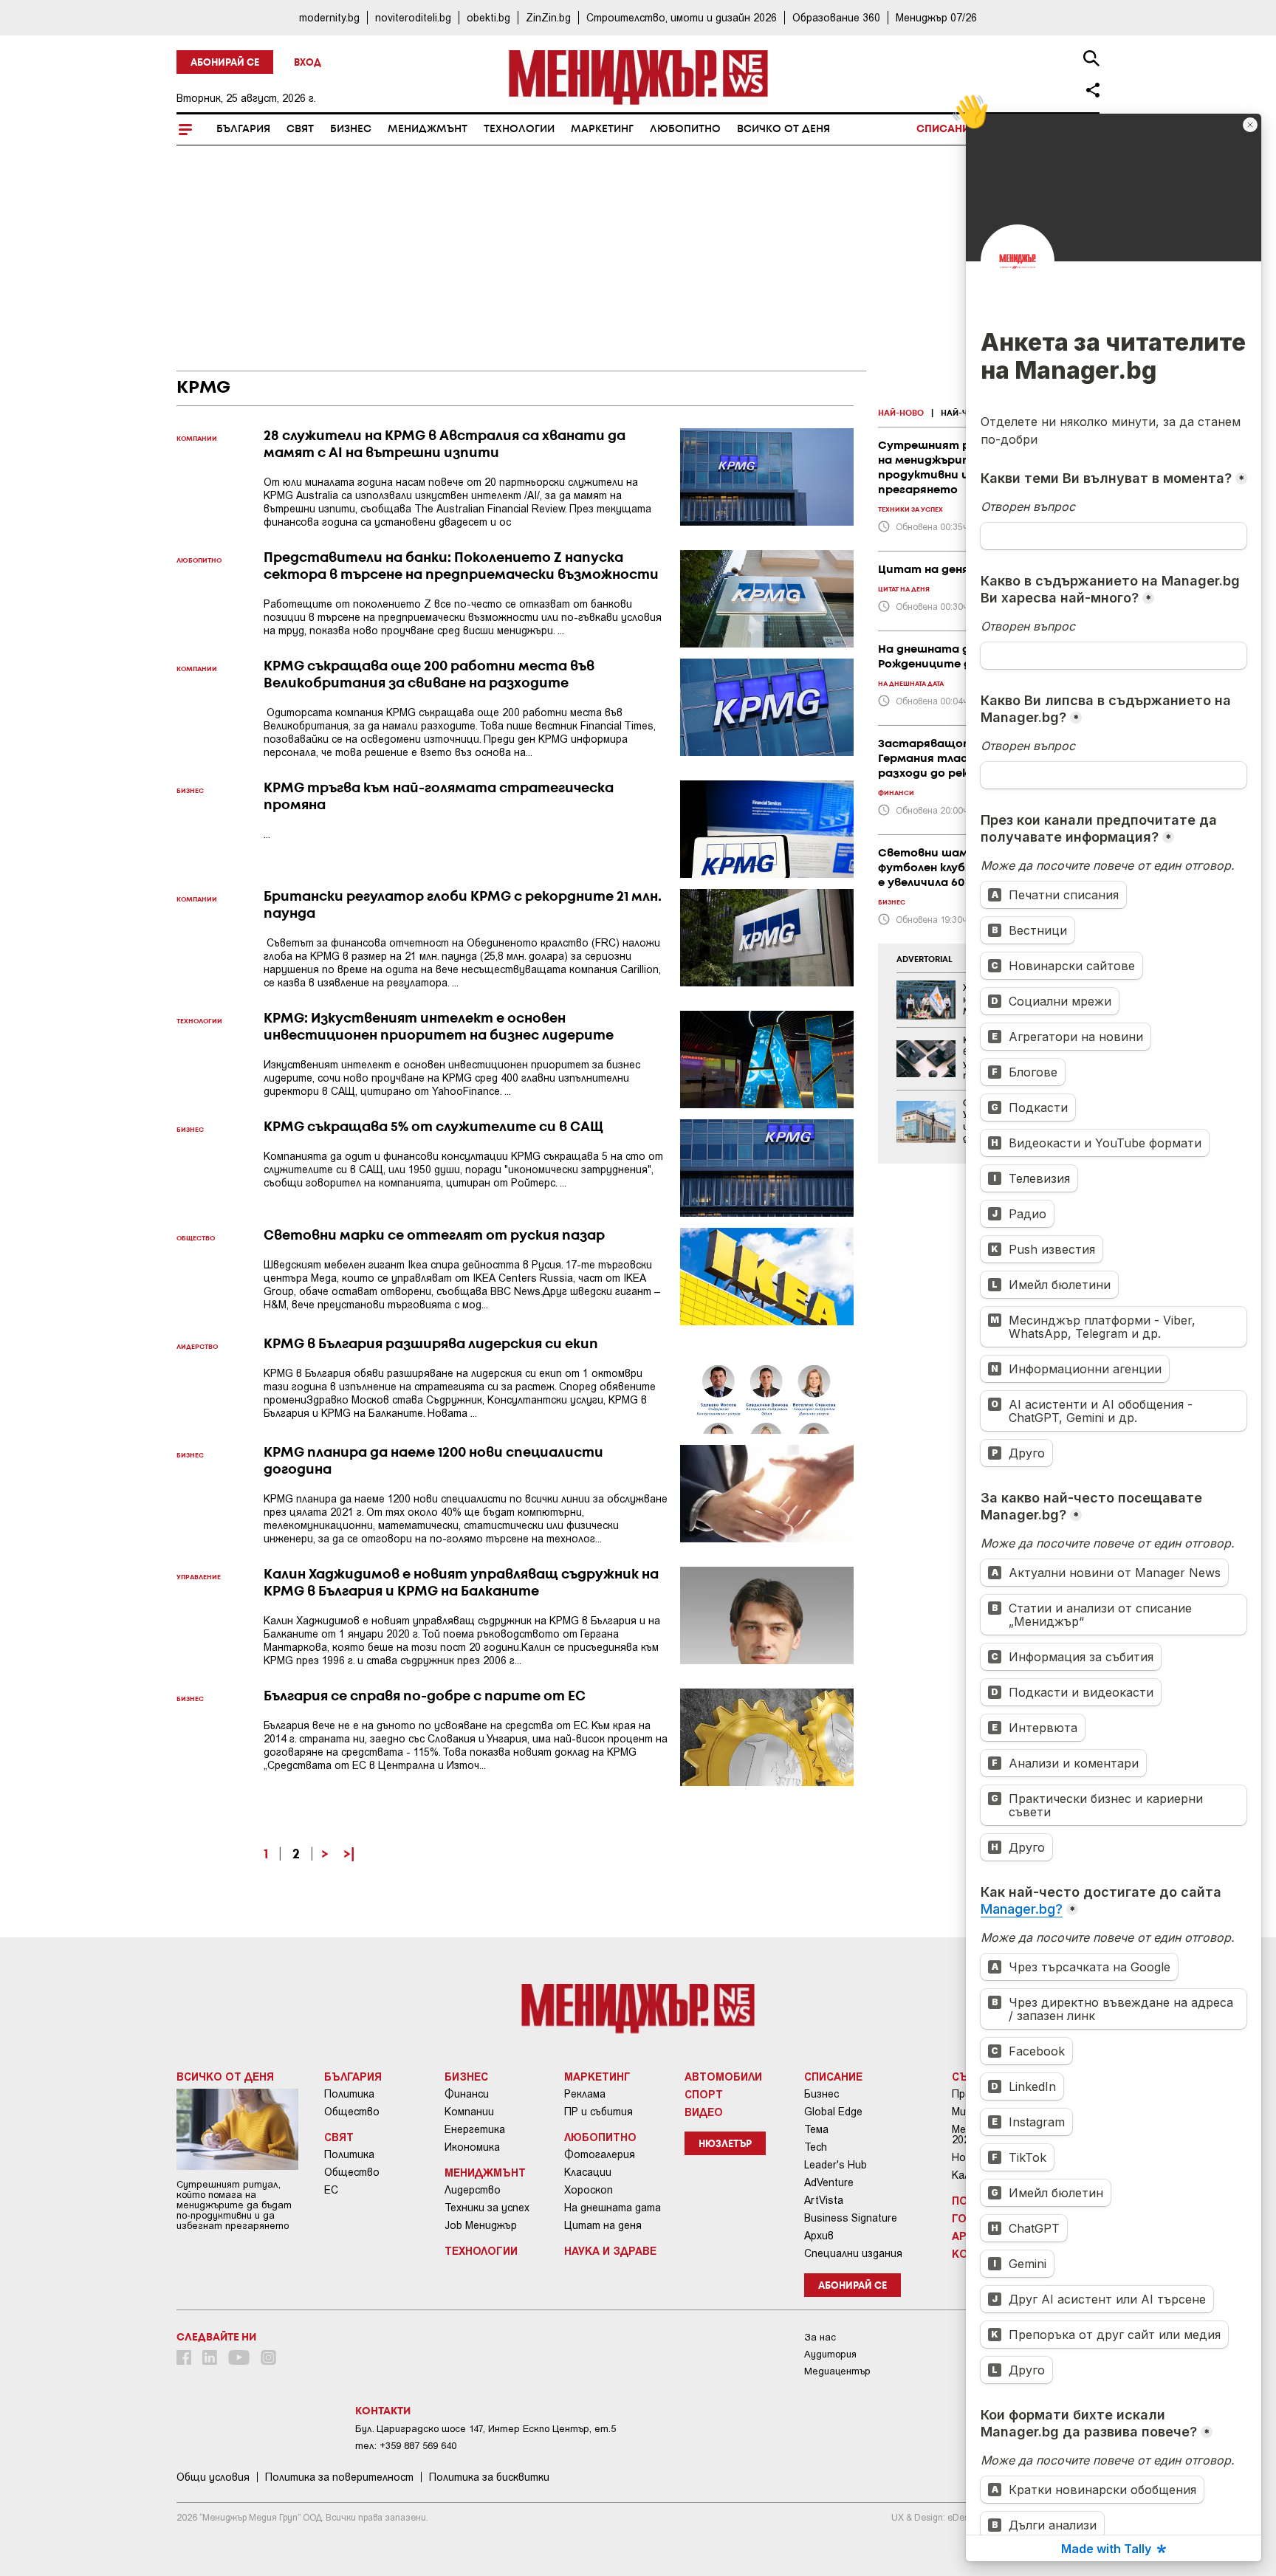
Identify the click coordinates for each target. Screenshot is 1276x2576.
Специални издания (853, 2253)
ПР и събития (598, 2112)
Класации (588, 2172)
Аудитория (830, 2354)
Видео (704, 2112)
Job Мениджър (481, 2225)
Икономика (472, 2147)
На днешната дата (613, 2208)
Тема (816, 2129)
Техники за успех (487, 2208)
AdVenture (829, 2182)
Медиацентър (837, 2371)
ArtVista (824, 2200)
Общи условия (213, 2477)
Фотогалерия (600, 2154)
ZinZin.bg (548, 17)
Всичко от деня (783, 129)
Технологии (519, 129)
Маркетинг (602, 129)
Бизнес (351, 129)
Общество (352, 2112)
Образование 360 (836, 17)
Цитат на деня (603, 2225)
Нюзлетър (725, 2144)
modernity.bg (329, 17)
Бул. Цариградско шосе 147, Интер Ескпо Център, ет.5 (486, 2429)
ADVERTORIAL (925, 960)
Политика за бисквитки (489, 2477)
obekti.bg (488, 17)
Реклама (585, 2094)
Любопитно (685, 129)
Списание (946, 129)
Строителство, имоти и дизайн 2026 (682, 17)
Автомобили (723, 2076)
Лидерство (473, 2190)
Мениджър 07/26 (936, 17)
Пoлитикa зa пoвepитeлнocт (339, 2477)
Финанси (467, 2094)
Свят (300, 129)
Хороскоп (589, 2190)
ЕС (331, 2190)
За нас (820, 2337)
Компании (469, 2112)
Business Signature (851, 2218)
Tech (816, 2147)
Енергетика (475, 2129)
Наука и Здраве (610, 2250)
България (243, 129)
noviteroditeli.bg (413, 17)
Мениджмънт (428, 129)
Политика (349, 2094)
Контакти (383, 2411)
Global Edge (833, 2112)
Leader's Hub (836, 2165)
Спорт (704, 2094)
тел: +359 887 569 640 (406, 2446)
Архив (819, 2236)
